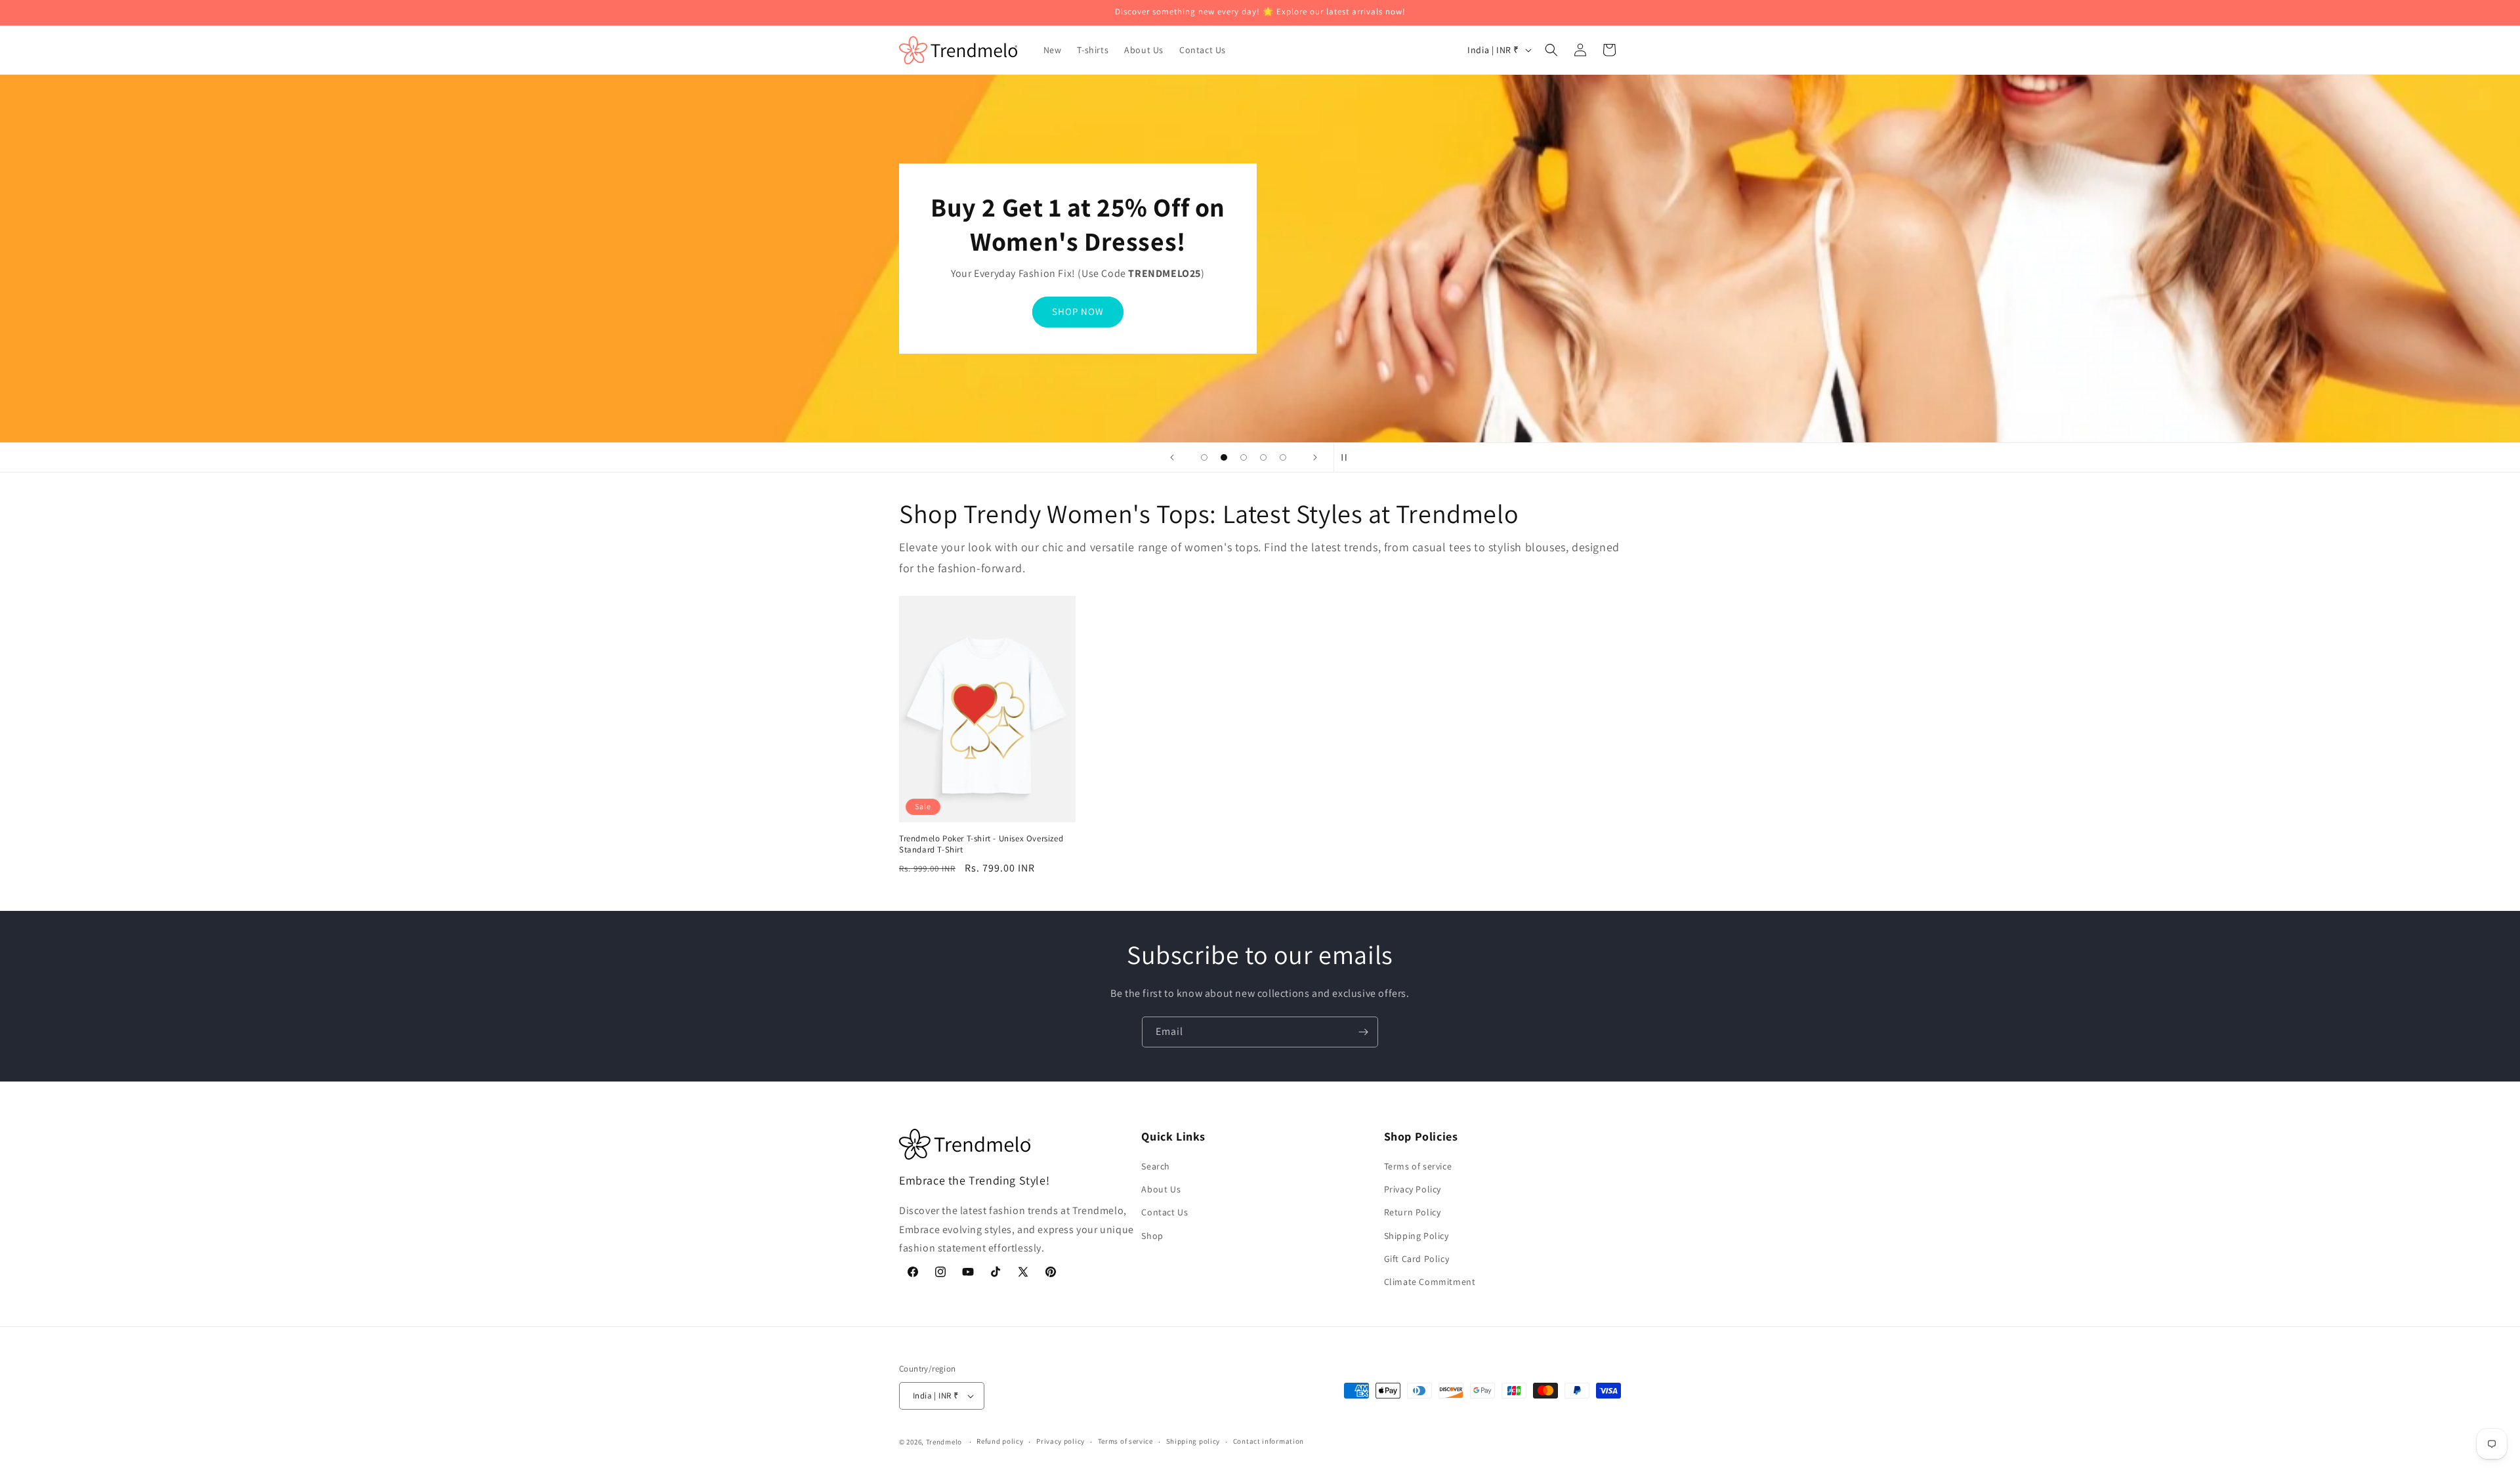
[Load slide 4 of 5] (1263, 457)
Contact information (1269, 1441)
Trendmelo (944, 1442)
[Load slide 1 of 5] (1204, 457)
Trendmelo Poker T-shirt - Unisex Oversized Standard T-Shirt (981, 844)
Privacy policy (1060, 1441)
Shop (1152, 1236)
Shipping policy (1193, 1441)
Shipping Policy (1417, 1236)
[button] (1551, 50)
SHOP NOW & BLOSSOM (1078, 311)
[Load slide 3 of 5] (1244, 457)
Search (1156, 1166)
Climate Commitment (1430, 1282)
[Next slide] (1315, 457)
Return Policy (1413, 1212)
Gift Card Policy (1417, 1259)
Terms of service (1418, 1166)
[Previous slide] (1172, 457)
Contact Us (1165, 1212)
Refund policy (1000, 1441)
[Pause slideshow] (1348, 457)
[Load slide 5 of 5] (1283, 457)
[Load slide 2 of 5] (1224, 457)
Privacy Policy (1413, 1189)
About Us (1161, 1189)
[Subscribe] (1363, 1032)
